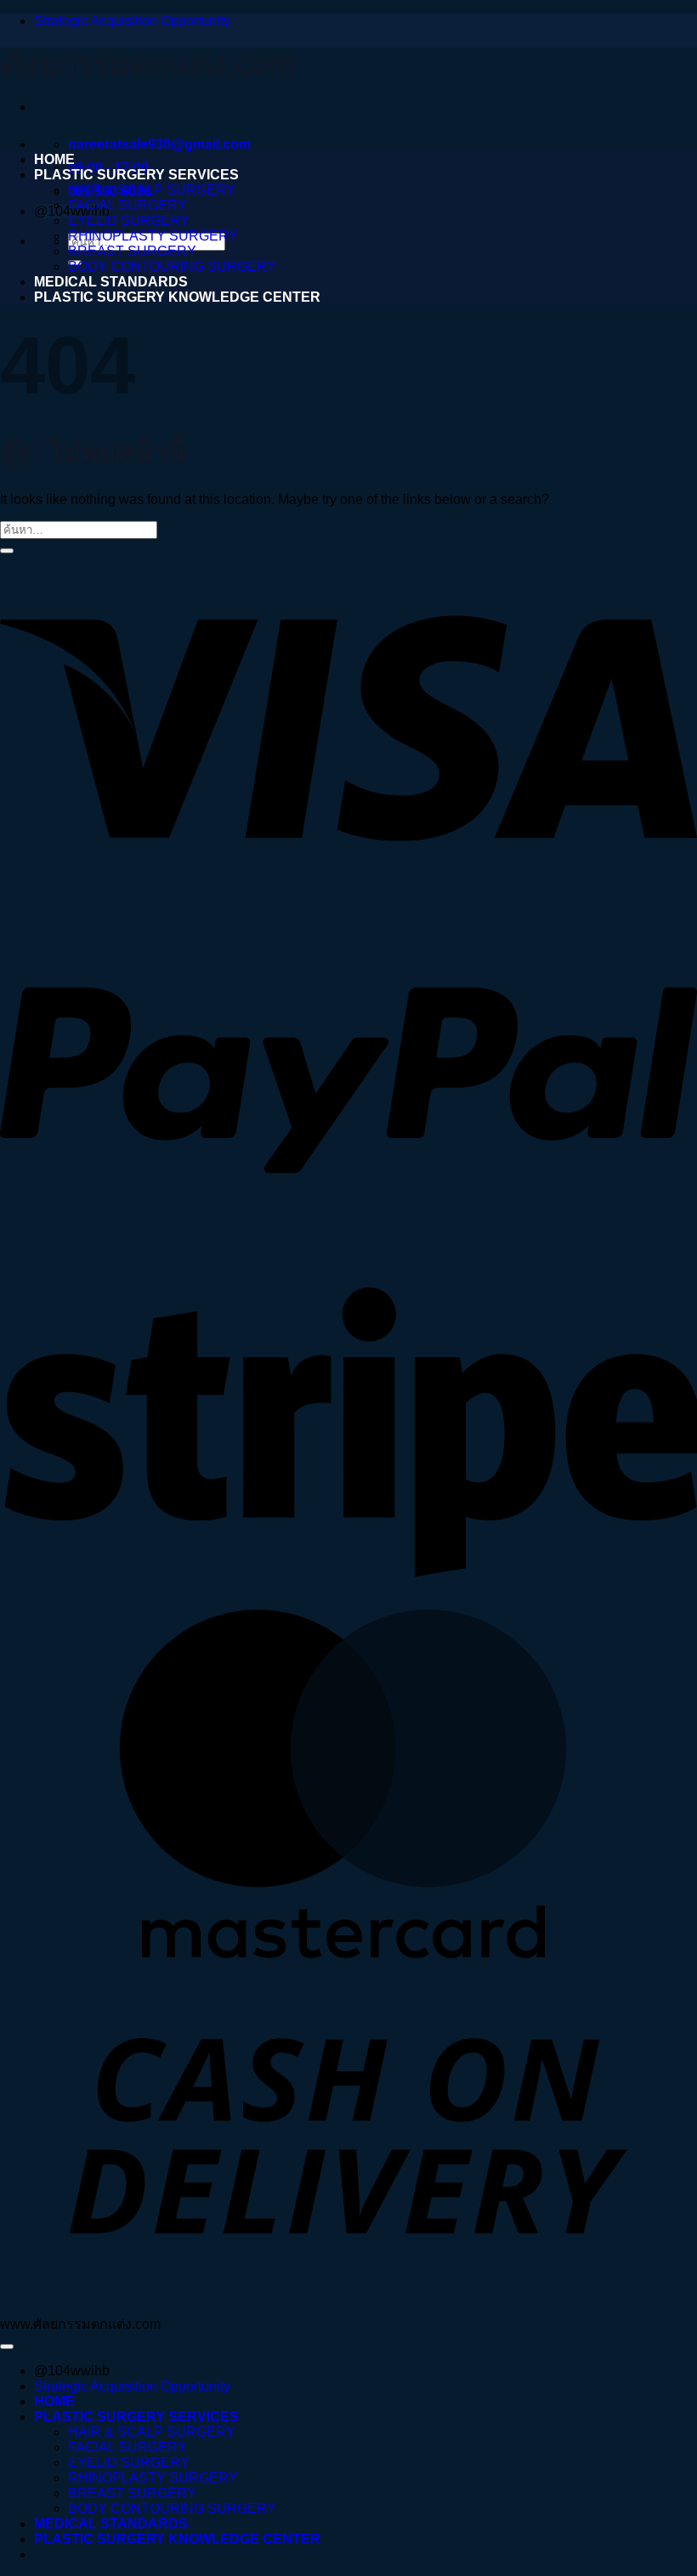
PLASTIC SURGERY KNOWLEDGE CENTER (177, 297)
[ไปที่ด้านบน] (7, 2347)
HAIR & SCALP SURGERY (152, 190)
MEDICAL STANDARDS (111, 282)
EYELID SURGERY (129, 221)
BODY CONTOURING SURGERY (172, 266)
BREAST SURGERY (132, 251)
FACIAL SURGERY (127, 205)
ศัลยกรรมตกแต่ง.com (147, 64)
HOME (54, 159)
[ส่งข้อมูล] (7, 551)
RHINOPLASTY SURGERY (153, 236)
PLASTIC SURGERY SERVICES (136, 175)
